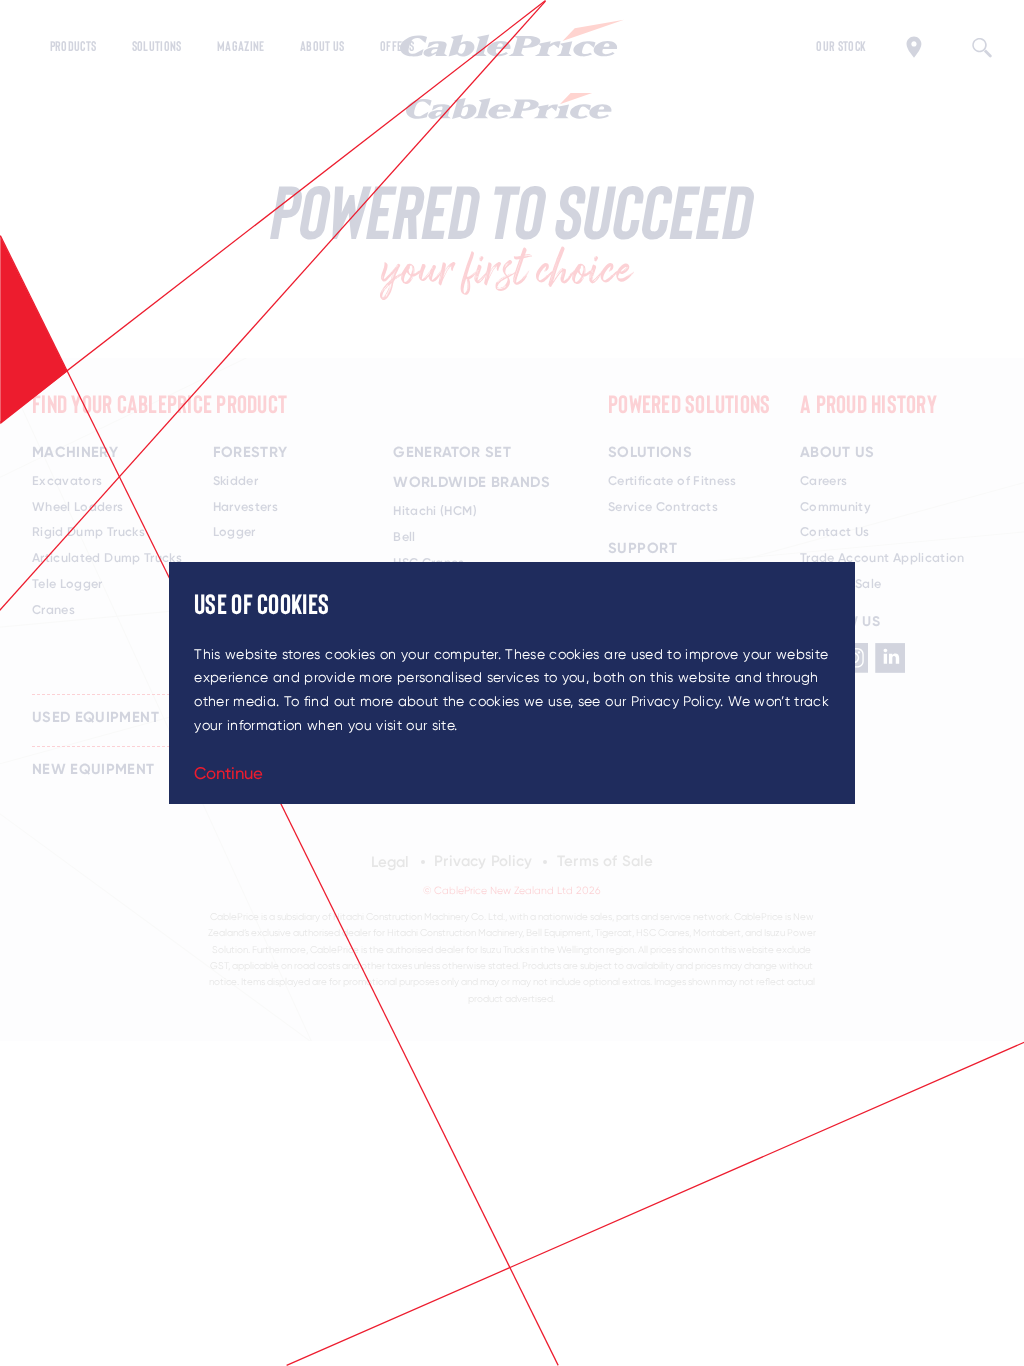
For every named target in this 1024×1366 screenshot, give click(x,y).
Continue (228, 773)
